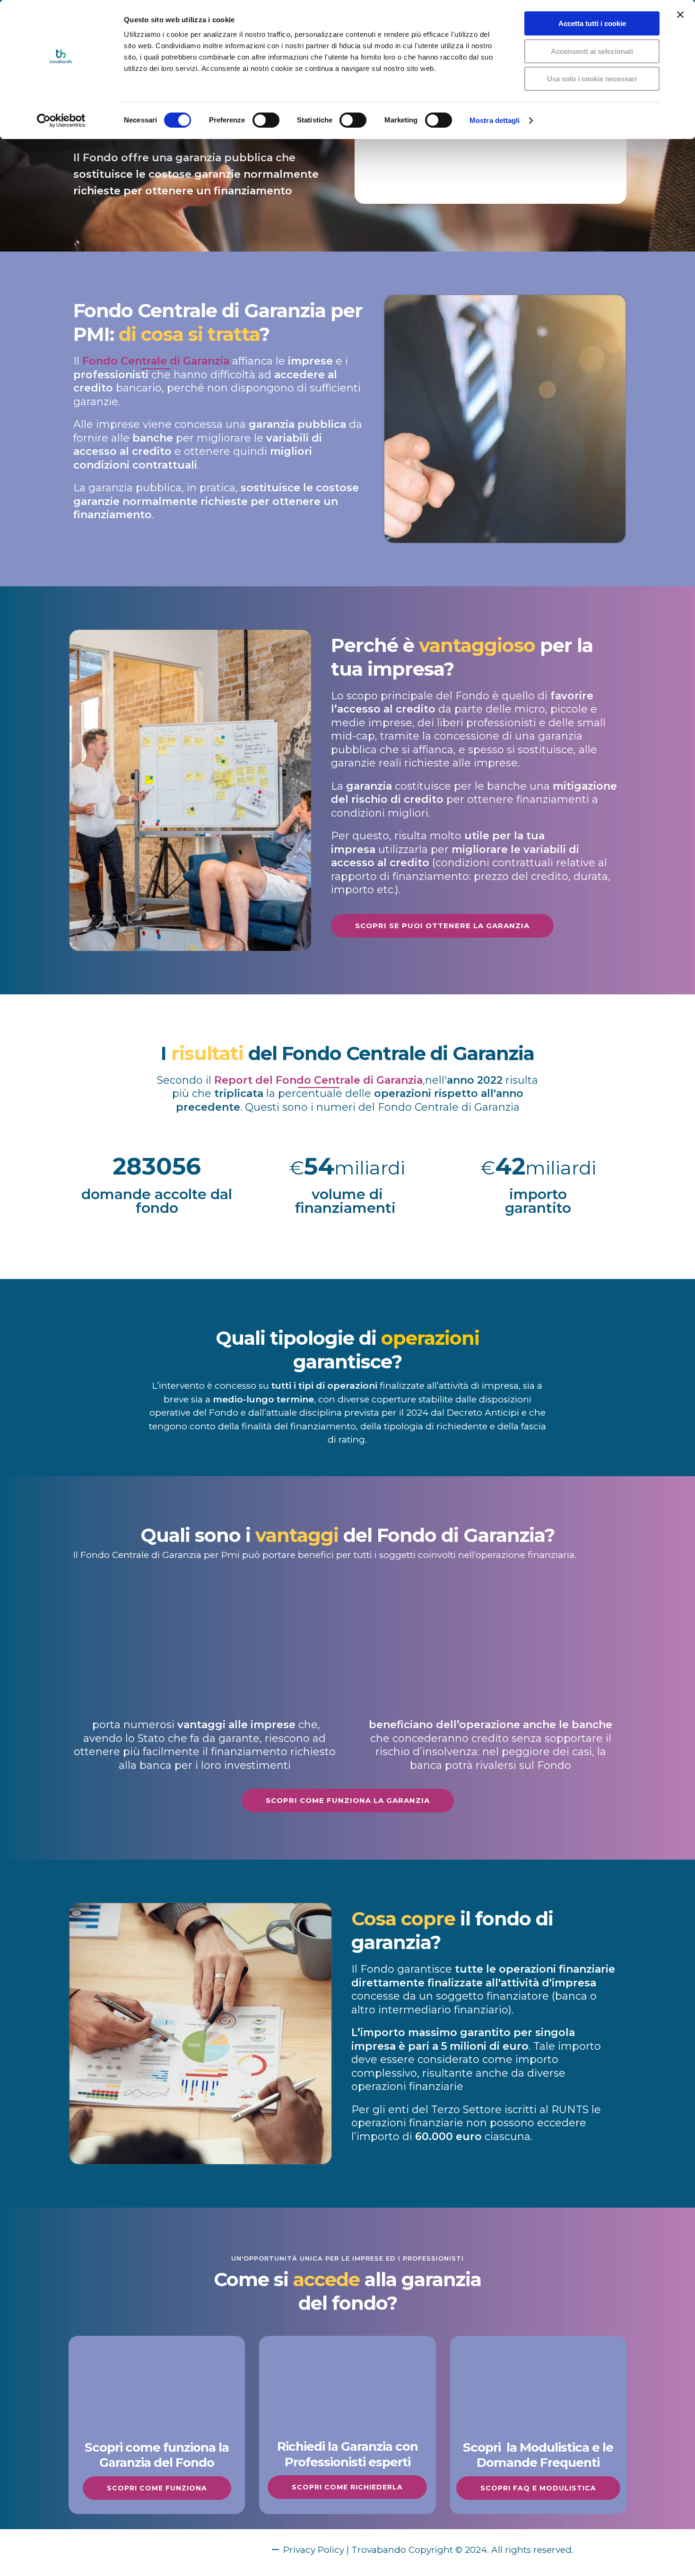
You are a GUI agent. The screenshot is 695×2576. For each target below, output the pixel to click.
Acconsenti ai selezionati (592, 51)
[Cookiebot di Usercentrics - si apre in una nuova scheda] (61, 121)
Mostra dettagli (495, 120)
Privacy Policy (314, 2550)
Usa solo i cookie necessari (592, 79)
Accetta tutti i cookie (592, 23)
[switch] (266, 120)
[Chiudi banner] (680, 15)
